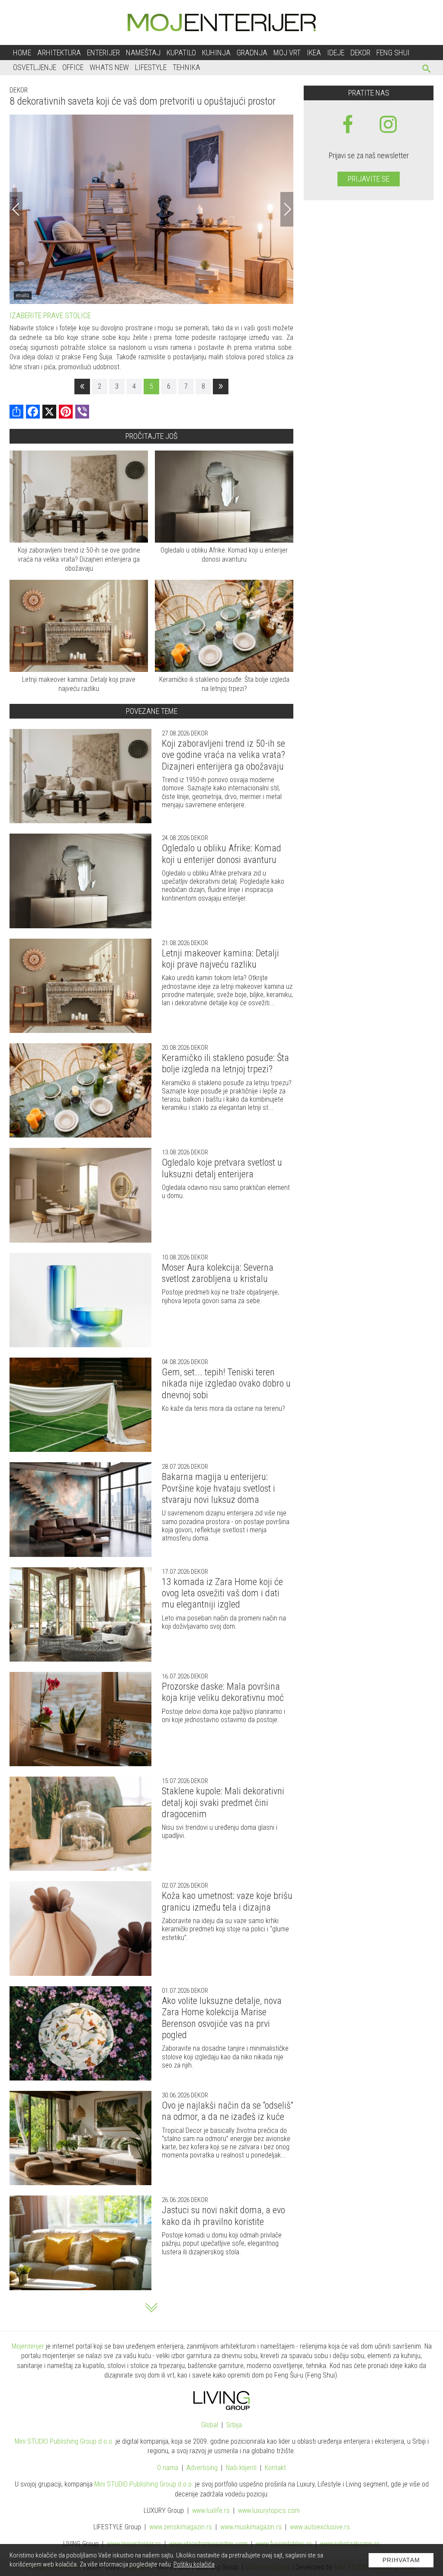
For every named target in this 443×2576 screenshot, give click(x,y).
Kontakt (275, 2468)
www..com (269, 2510)
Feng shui (393, 53)
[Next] (287, 209)
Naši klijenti (241, 2468)
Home (22, 53)
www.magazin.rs (181, 2527)
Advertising (202, 2468)
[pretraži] (427, 70)
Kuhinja (216, 53)
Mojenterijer (28, 2346)
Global (210, 2425)
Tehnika (186, 67)
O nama (168, 2468)
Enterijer (103, 53)
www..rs (211, 2510)
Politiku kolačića (194, 2564)
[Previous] (16, 209)
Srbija (234, 2425)
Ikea (314, 53)
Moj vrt (287, 53)
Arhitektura (59, 53)
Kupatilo (181, 53)
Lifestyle (151, 67)
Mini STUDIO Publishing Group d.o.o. (64, 2441)
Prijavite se (369, 179)
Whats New (109, 67)
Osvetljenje (35, 67)
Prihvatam (401, 2560)
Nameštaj (143, 53)
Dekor (360, 53)
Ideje (336, 53)
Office (73, 67)
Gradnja (252, 53)
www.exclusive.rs (320, 2527)
